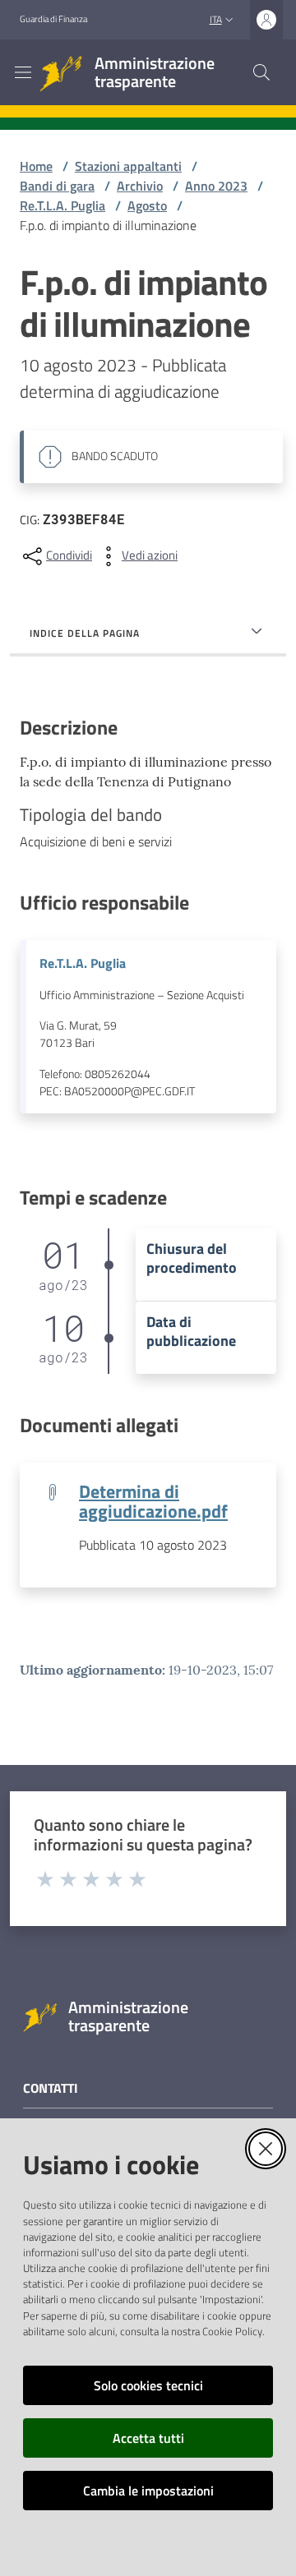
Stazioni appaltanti (128, 166)
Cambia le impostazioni (148, 2491)
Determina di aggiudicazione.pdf (153, 1501)
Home (36, 166)
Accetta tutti (148, 2438)
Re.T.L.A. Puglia (62, 205)
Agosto (147, 205)
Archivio (140, 186)
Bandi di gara (57, 186)
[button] (261, 72)
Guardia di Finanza (53, 19)
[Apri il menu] (23, 72)
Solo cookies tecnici (148, 2385)
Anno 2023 (216, 186)
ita (216, 19)
